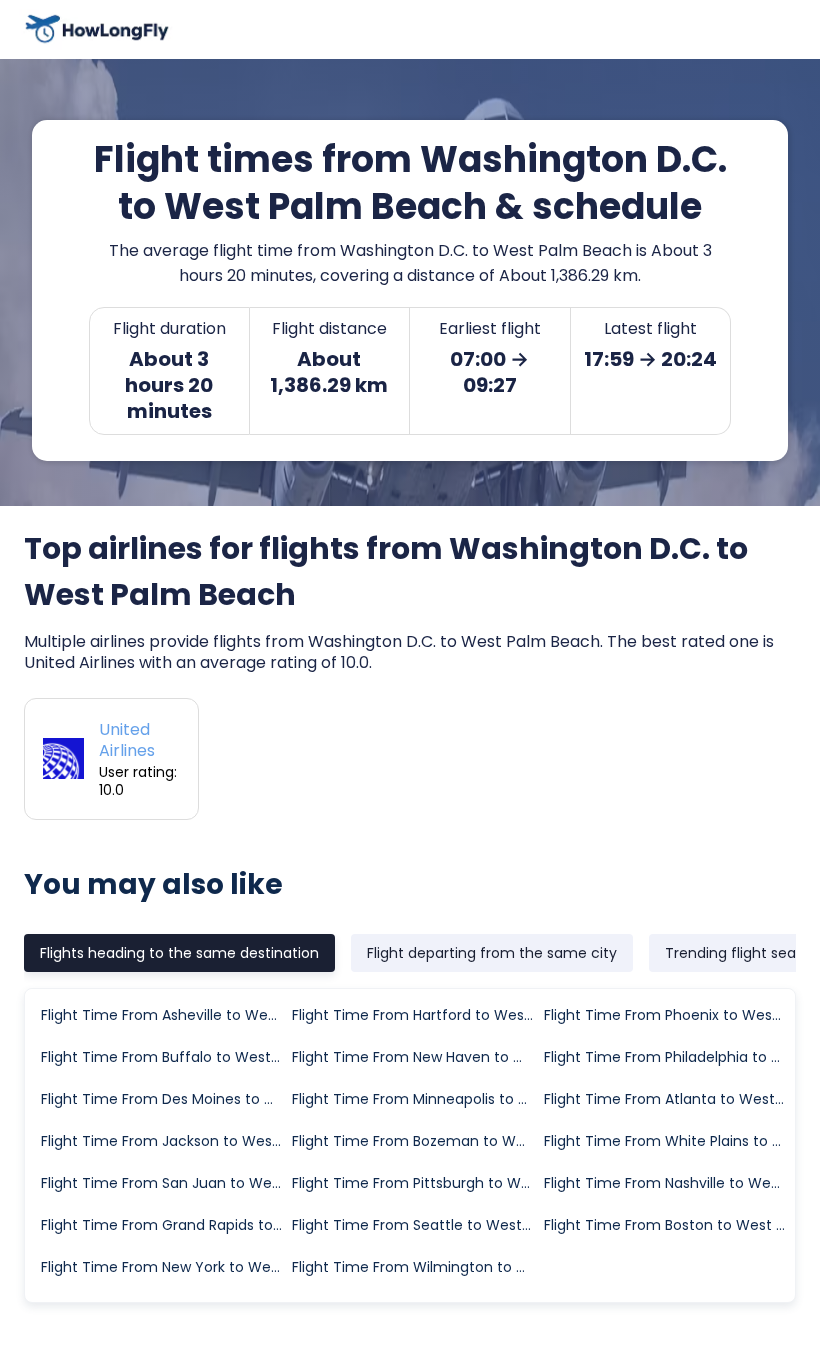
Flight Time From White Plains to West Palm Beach (668, 1141)
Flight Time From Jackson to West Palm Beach (165, 1141)
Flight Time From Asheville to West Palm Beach (165, 1015)
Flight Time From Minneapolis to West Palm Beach (416, 1099)
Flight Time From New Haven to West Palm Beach (416, 1057)
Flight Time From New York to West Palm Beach (165, 1267)
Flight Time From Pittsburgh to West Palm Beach (416, 1183)
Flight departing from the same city (492, 953)
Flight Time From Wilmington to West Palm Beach (416, 1267)
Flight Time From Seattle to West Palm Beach (416, 1225)
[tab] (179, 953)
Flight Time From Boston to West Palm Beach (668, 1225)
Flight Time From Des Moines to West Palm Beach (165, 1099)
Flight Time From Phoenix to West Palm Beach (668, 1015)
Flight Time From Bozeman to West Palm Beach (416, 1141)
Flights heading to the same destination (179, 953)
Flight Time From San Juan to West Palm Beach (165, 1183)
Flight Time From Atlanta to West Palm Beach (668, 1099)
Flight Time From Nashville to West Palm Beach (668, 1183)
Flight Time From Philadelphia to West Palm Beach (668, 1057)
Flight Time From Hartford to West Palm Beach (416, 1015)
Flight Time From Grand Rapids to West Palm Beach (165, 1225)
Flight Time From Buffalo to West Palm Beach (165, 1057)
